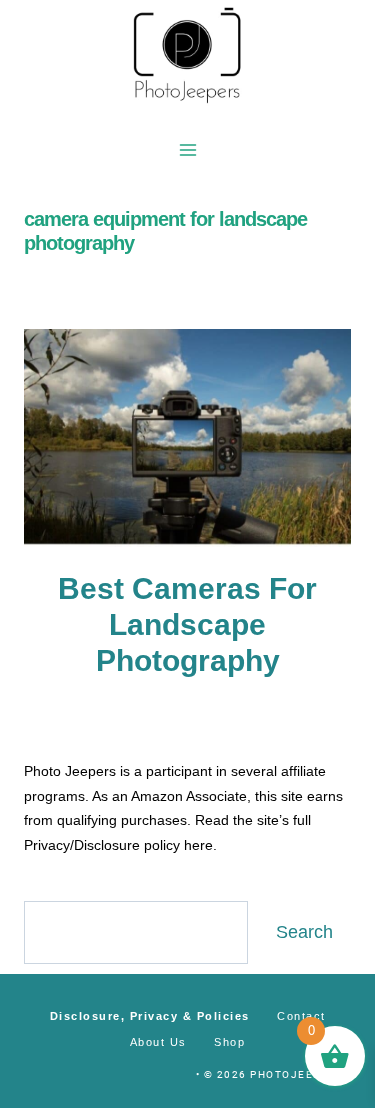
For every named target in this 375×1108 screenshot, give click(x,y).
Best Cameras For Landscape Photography (187, 624)
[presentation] (187, 438)
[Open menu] (187, 149)
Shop (229, 1042)
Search (304, 932)
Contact (301, 1016)
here (198, 845)
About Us (158, 1042)
